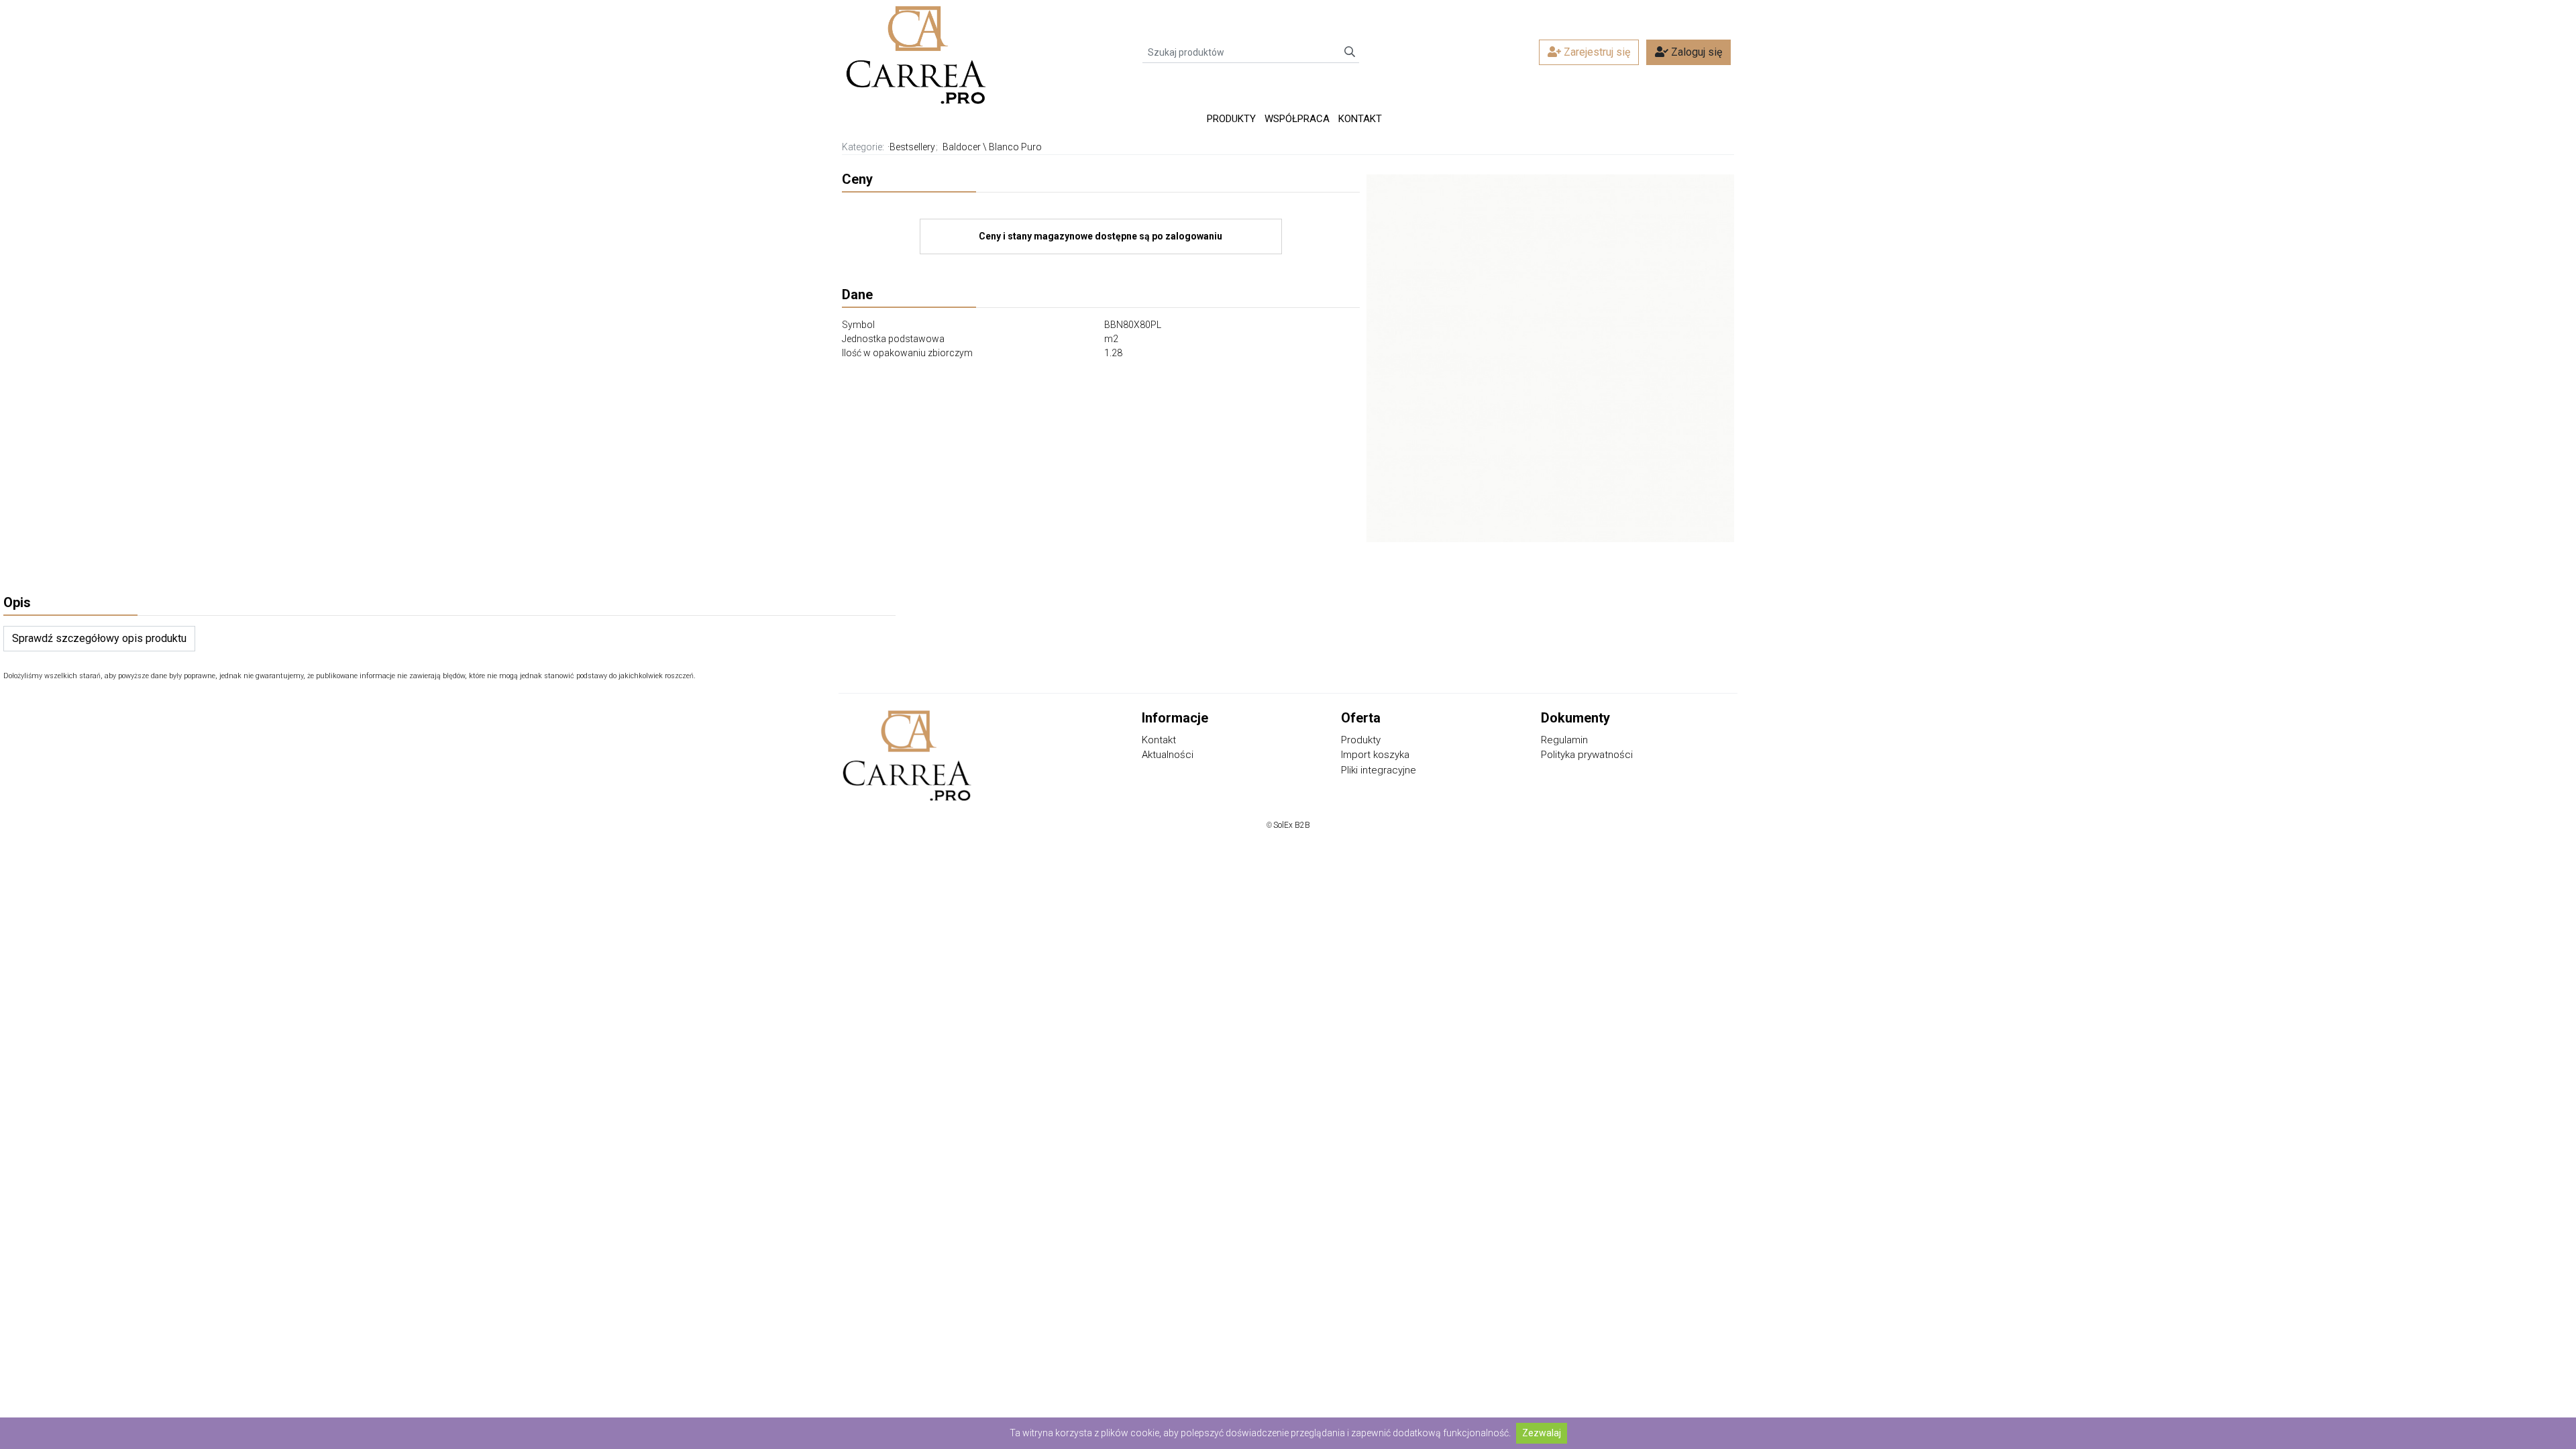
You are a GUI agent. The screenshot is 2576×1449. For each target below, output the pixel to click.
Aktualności (1168, 755)
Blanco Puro (1015, 147)
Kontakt (1360, 119)
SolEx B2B (1292, 825)
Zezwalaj (1542, 1433)
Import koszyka (1375, 755)
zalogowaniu (1194, 236)
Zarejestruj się (1596, 52)
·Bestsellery (911, 147)
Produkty (1231, 119)
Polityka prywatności (1587, 755)
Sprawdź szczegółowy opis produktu (99, 638)
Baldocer (962, 147)
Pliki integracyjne (1379, 770)
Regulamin (1564, 740)
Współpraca (1297, 119)
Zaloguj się (1695, 52)
